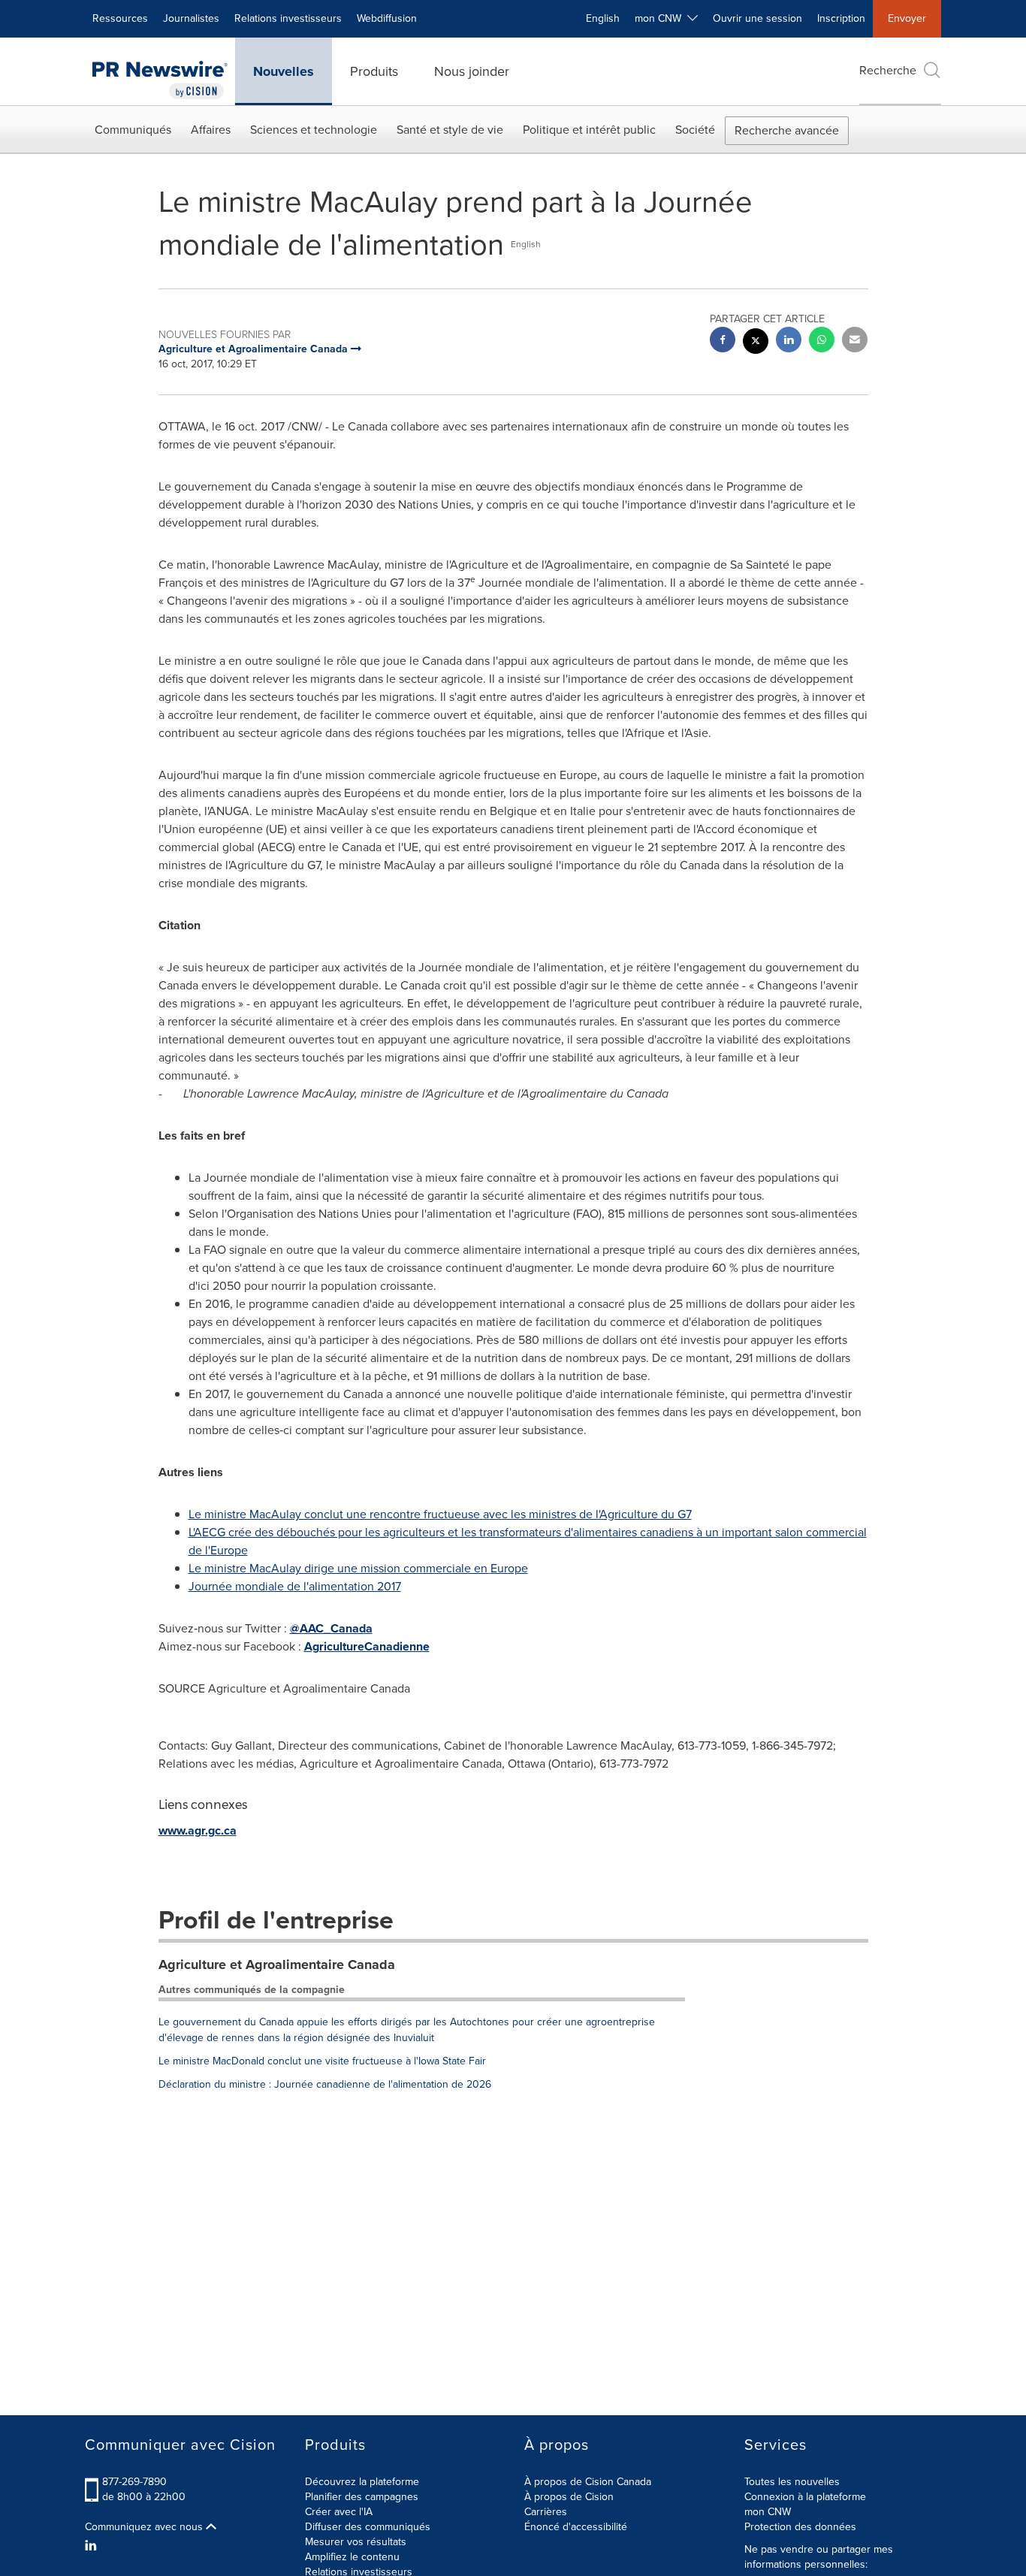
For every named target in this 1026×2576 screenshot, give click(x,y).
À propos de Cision (569, 2497)
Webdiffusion (387, 18)
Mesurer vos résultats (356, 2542)
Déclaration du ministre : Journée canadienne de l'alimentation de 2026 (325, 2084)
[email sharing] (855, 341)
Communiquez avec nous (145, 2527)
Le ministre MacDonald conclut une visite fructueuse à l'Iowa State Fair (322, 2061)
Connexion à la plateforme (805, 2497)
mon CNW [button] (661, 18)
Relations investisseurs (288, 18)
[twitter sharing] (756, 343)
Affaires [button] (211, 130)
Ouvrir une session (757, 18)
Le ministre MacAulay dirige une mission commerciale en (358, 1568)
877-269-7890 (134, 2482)
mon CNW (768, 2512)
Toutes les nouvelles (792, 2482)
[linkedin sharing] (789, 341)
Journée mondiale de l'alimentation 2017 (295, 1586)
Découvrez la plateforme (362, 2482)
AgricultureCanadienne (367, 1646)
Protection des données (800, 2527)
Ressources (120, 18)
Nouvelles (284, 71)
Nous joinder (472, 71)
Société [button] (695, 130)
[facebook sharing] (723, 341)
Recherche (888, 70)
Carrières (546, 2512)
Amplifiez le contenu (352, 2557)
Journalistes (191, 18)
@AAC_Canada (331, 1628)
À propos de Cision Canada (588, 2482)
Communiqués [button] (133, 130)
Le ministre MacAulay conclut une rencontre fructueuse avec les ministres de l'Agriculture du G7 (440, 1514)
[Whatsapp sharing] (822, 341)
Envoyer (907, 18)
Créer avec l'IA (339, 2512)
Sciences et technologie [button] (314, 130)
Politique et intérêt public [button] (589, 130)
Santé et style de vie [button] (450, 130)
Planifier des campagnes (362, 2497)
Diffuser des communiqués (368, 2527)
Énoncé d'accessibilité (576, 2527)
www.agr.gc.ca (198, 1830)
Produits (374, 71)
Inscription (841, 18)
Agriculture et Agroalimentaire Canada (277, 1964)
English (603, 18)
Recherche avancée (787, 130)
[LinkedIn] (93, 2546)
